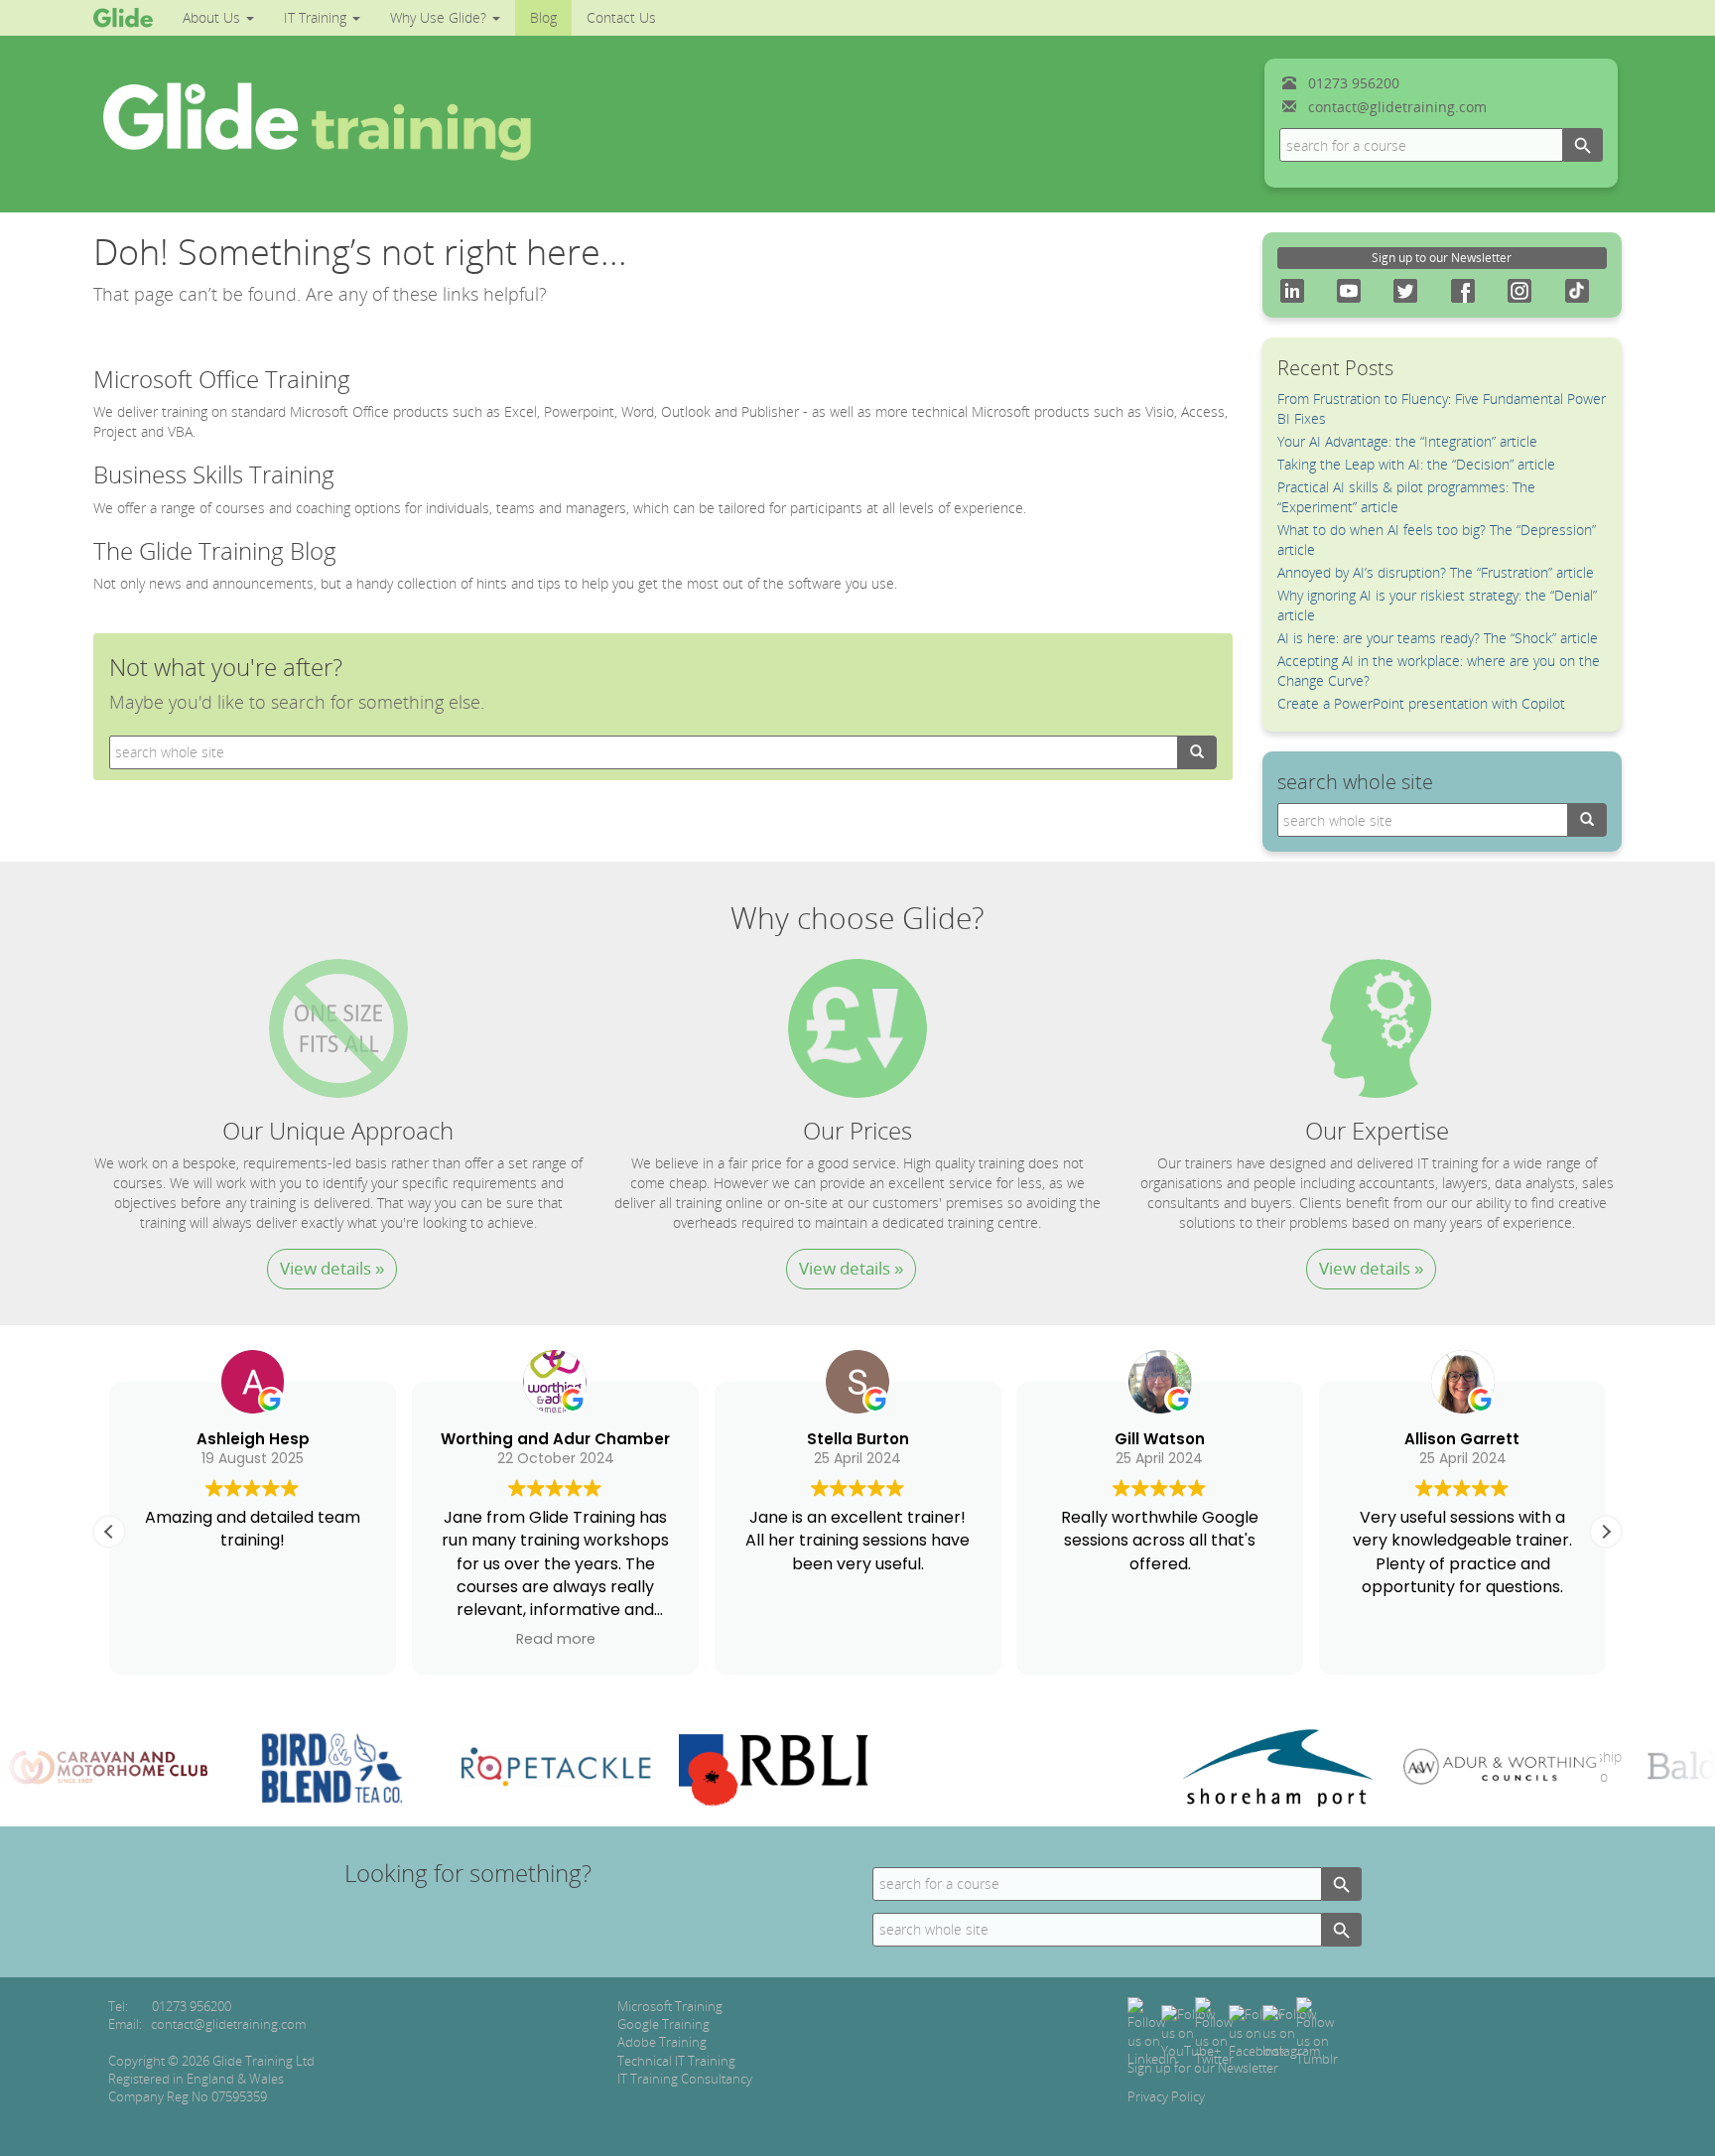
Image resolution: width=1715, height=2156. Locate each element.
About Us (213, 17)
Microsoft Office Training (222, 379)
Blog (543, 17)
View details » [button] (332, 1268)
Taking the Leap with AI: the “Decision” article (1416, 464)
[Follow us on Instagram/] (1291, 2031)
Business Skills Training (214, 474)
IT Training (317, 17)
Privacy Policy (1166, 2096)
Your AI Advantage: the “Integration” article (1407, 441)
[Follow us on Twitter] (1214, 2031)
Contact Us (621, 17)
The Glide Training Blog (215, 550)
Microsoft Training (670, 2006)
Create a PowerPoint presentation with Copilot (1421, 703)
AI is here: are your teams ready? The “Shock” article (1438, 638)
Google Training (663, 2024)
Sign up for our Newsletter (1203, 2068)
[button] (1606, 1532)
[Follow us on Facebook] (1257, 2031)
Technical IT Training (676, 2061)
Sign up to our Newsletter (1442, 258)
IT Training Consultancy (685, 2079)
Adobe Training (662, 2042)
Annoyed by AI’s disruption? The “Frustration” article (1436, 572)
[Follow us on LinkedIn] (1152, 2031)
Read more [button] (555, 1639)
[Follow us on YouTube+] (1191, 2031)
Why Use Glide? (440, 17)
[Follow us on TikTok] (1317, 2031)
